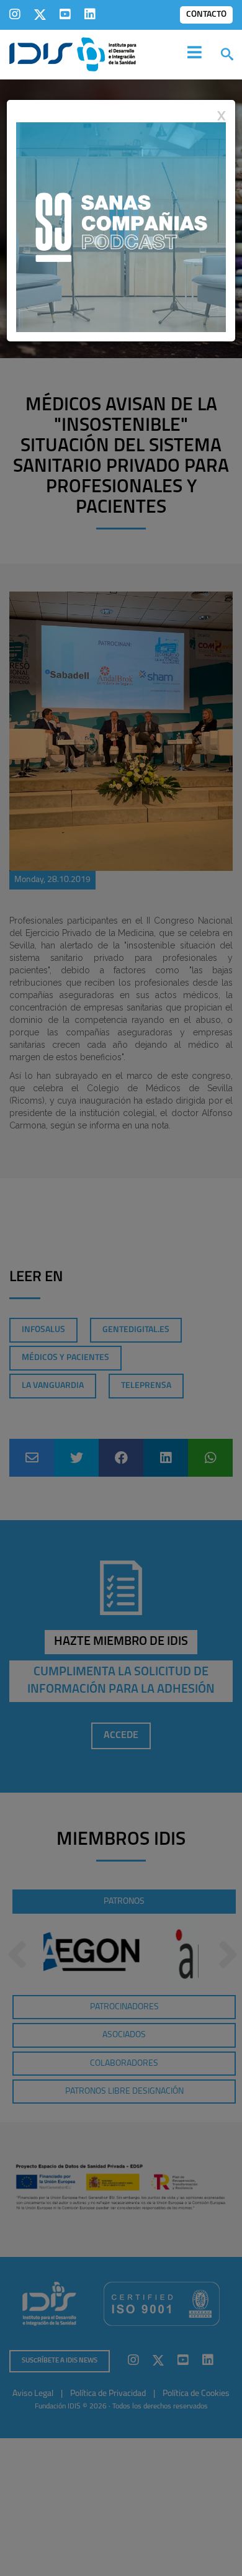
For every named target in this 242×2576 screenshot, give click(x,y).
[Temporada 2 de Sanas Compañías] (121, 227)
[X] (40, 14)
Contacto (206, 15)
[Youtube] (65, 14)
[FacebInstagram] (15, 14)
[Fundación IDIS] (73, 53)
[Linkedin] (90, 14)
